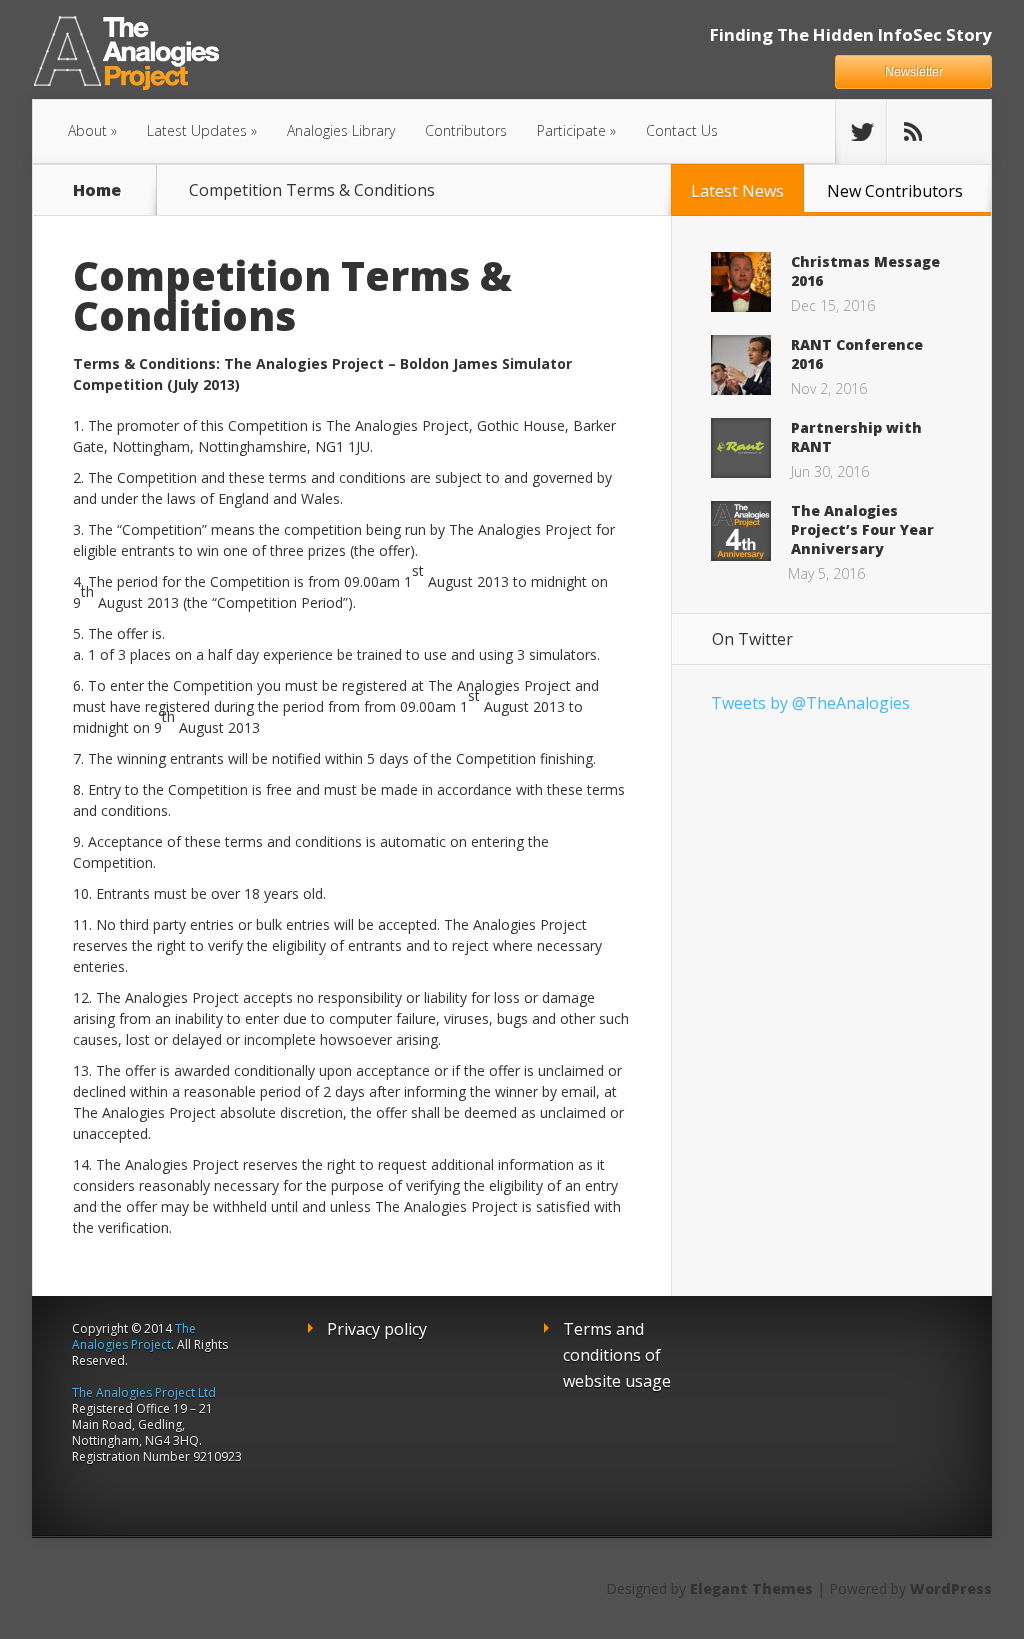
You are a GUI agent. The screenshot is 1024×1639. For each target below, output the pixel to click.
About (87, 130)
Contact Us (682, 130)
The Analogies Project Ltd (144, 1392)
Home (97, 190)
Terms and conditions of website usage (617, 1355)
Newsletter (914, 72)
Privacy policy (377, 1329)
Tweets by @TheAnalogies (810, 703)
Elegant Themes (751, 1588)
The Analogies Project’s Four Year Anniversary (862, 529)
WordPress (951, 1588)
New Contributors (895, 191)
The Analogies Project (134, 1336)
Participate (571, 130)
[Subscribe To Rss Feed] (912, 132)
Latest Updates (197, 130)
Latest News (737, 191)
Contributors (466, 130)
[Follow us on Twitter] (861, 132)
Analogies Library (341, 130)
